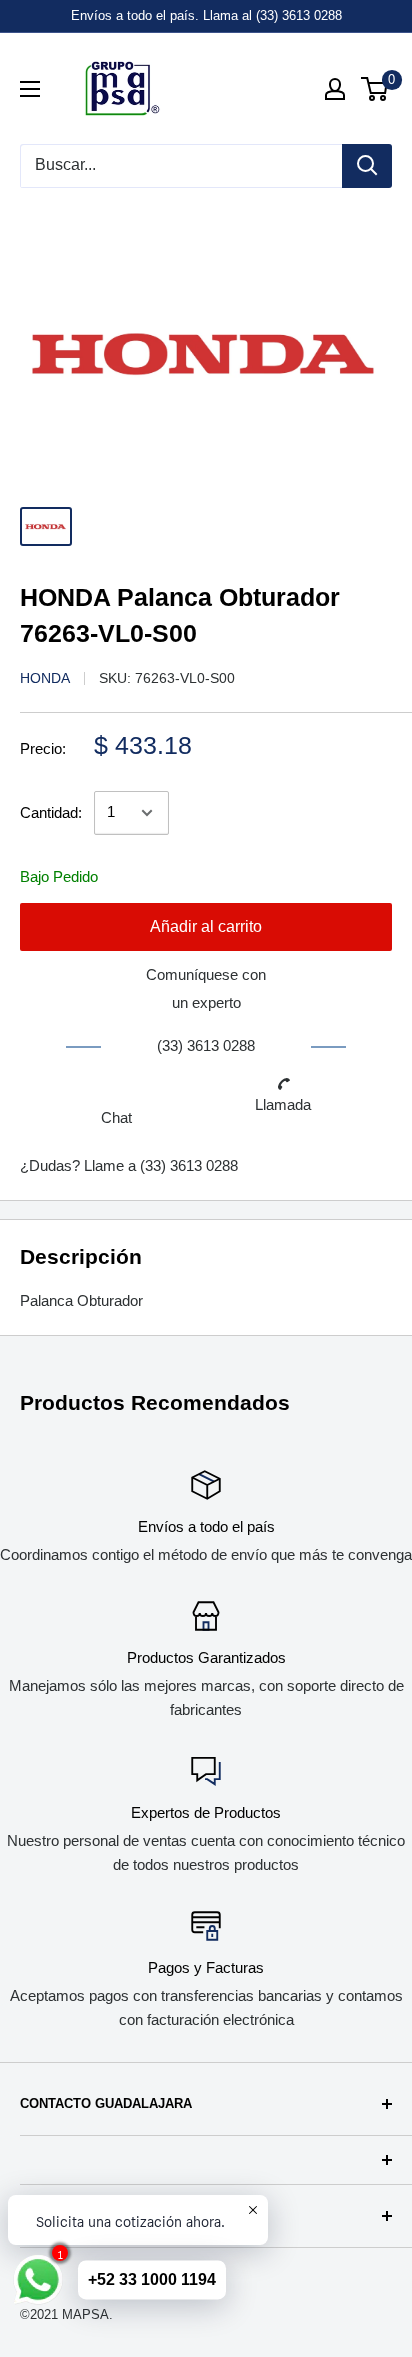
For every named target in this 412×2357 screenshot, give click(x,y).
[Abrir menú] (30, 89)
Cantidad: (51, 812)
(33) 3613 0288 (189, 1165)
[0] (375, 89)
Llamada (283, 1104)
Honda (45, 678)
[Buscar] (367, 166)
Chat (116, 1117)
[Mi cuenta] (335, 89)
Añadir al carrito (206, 926)
